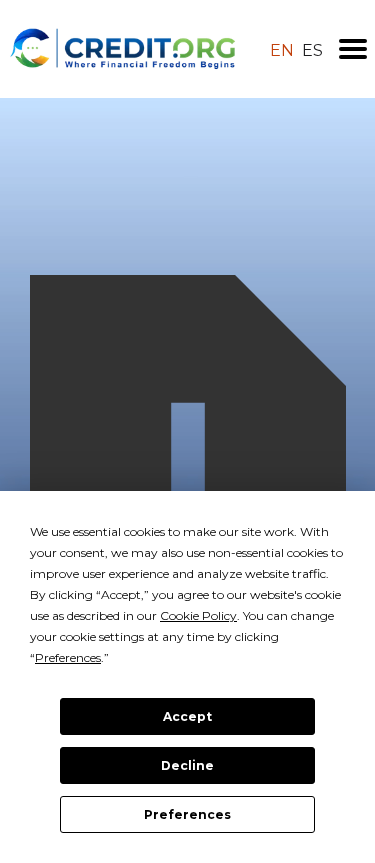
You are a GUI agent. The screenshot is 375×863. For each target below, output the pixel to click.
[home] (123, 49)
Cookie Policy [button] (198, 615)
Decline (187, 765)
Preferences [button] (68, 657)
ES (312, 51)
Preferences (187, 814)
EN (282, 51)
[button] (353, 49)
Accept (187, 716)
